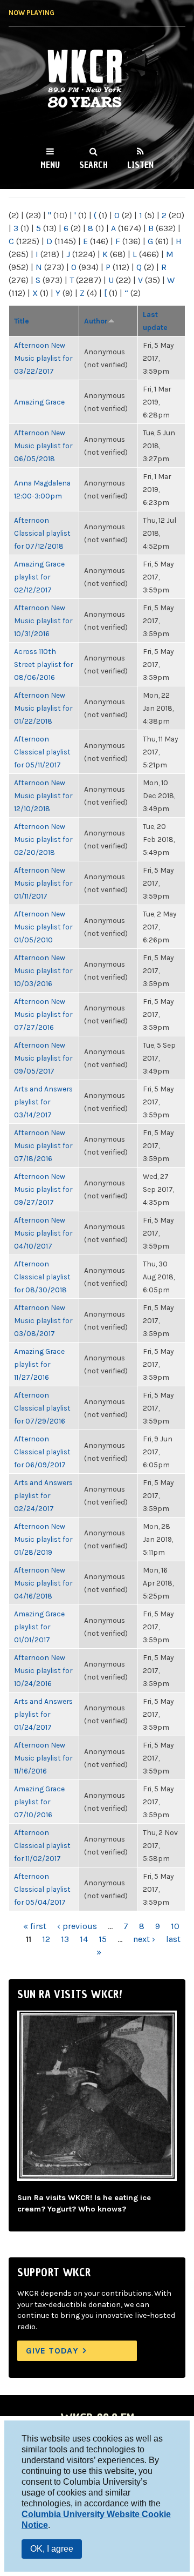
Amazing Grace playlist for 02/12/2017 (39, 577)
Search (93, 165)
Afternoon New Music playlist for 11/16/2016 (43, 1758)
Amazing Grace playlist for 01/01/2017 (39, 1627)
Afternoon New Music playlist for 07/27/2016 (43, 1014)
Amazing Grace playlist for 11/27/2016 (39, 1364)
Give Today (52, 2351)
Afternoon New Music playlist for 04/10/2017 (43, 1233)
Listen (140, 165)
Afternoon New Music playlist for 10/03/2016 (43, 970)
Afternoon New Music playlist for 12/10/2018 (43, 795)
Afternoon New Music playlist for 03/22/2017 (43, 358)
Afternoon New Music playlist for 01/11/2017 (43, 883)
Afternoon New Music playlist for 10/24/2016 (43, 1670)
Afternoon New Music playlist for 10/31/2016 (43, 621)
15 (103, 1939)
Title (22, 321)
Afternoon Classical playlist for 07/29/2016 (42, 1408)
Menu (50, 165)
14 (84, 1939)
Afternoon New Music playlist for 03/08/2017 (43, 1320)
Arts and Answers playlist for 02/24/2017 (43, 1495)
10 (175, 1926)
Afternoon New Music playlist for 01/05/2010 (43, 927)
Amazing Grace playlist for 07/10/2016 (39, 1802)
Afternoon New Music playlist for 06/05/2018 (43, 446)
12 (46, 1939)
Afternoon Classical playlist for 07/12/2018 (42, 533)
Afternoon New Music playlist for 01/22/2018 (43, 708)
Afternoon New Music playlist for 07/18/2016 (43, 1145)
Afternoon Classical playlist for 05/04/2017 (42, 1889)
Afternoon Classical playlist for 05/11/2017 (42, 752)
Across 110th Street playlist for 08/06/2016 (43, 664)
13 (65, 1939)
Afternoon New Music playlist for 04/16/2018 (43, 1583)
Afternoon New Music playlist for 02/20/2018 (43, 839)
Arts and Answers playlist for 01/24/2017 (43, 1714)
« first (35, 1926)
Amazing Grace (39, 402)
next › (144, 1939)
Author (96, 321)
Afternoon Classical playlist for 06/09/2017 (42, 1452)
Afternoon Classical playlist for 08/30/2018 (42, 1277)
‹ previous (77, 1926)
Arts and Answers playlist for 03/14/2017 (43, 1102)
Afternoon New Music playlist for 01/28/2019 (43, 1539)
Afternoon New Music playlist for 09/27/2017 (43, 1189)
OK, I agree (52, 2549)
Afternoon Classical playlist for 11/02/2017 (42, 1845)
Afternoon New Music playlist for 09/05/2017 (43, 1058)
